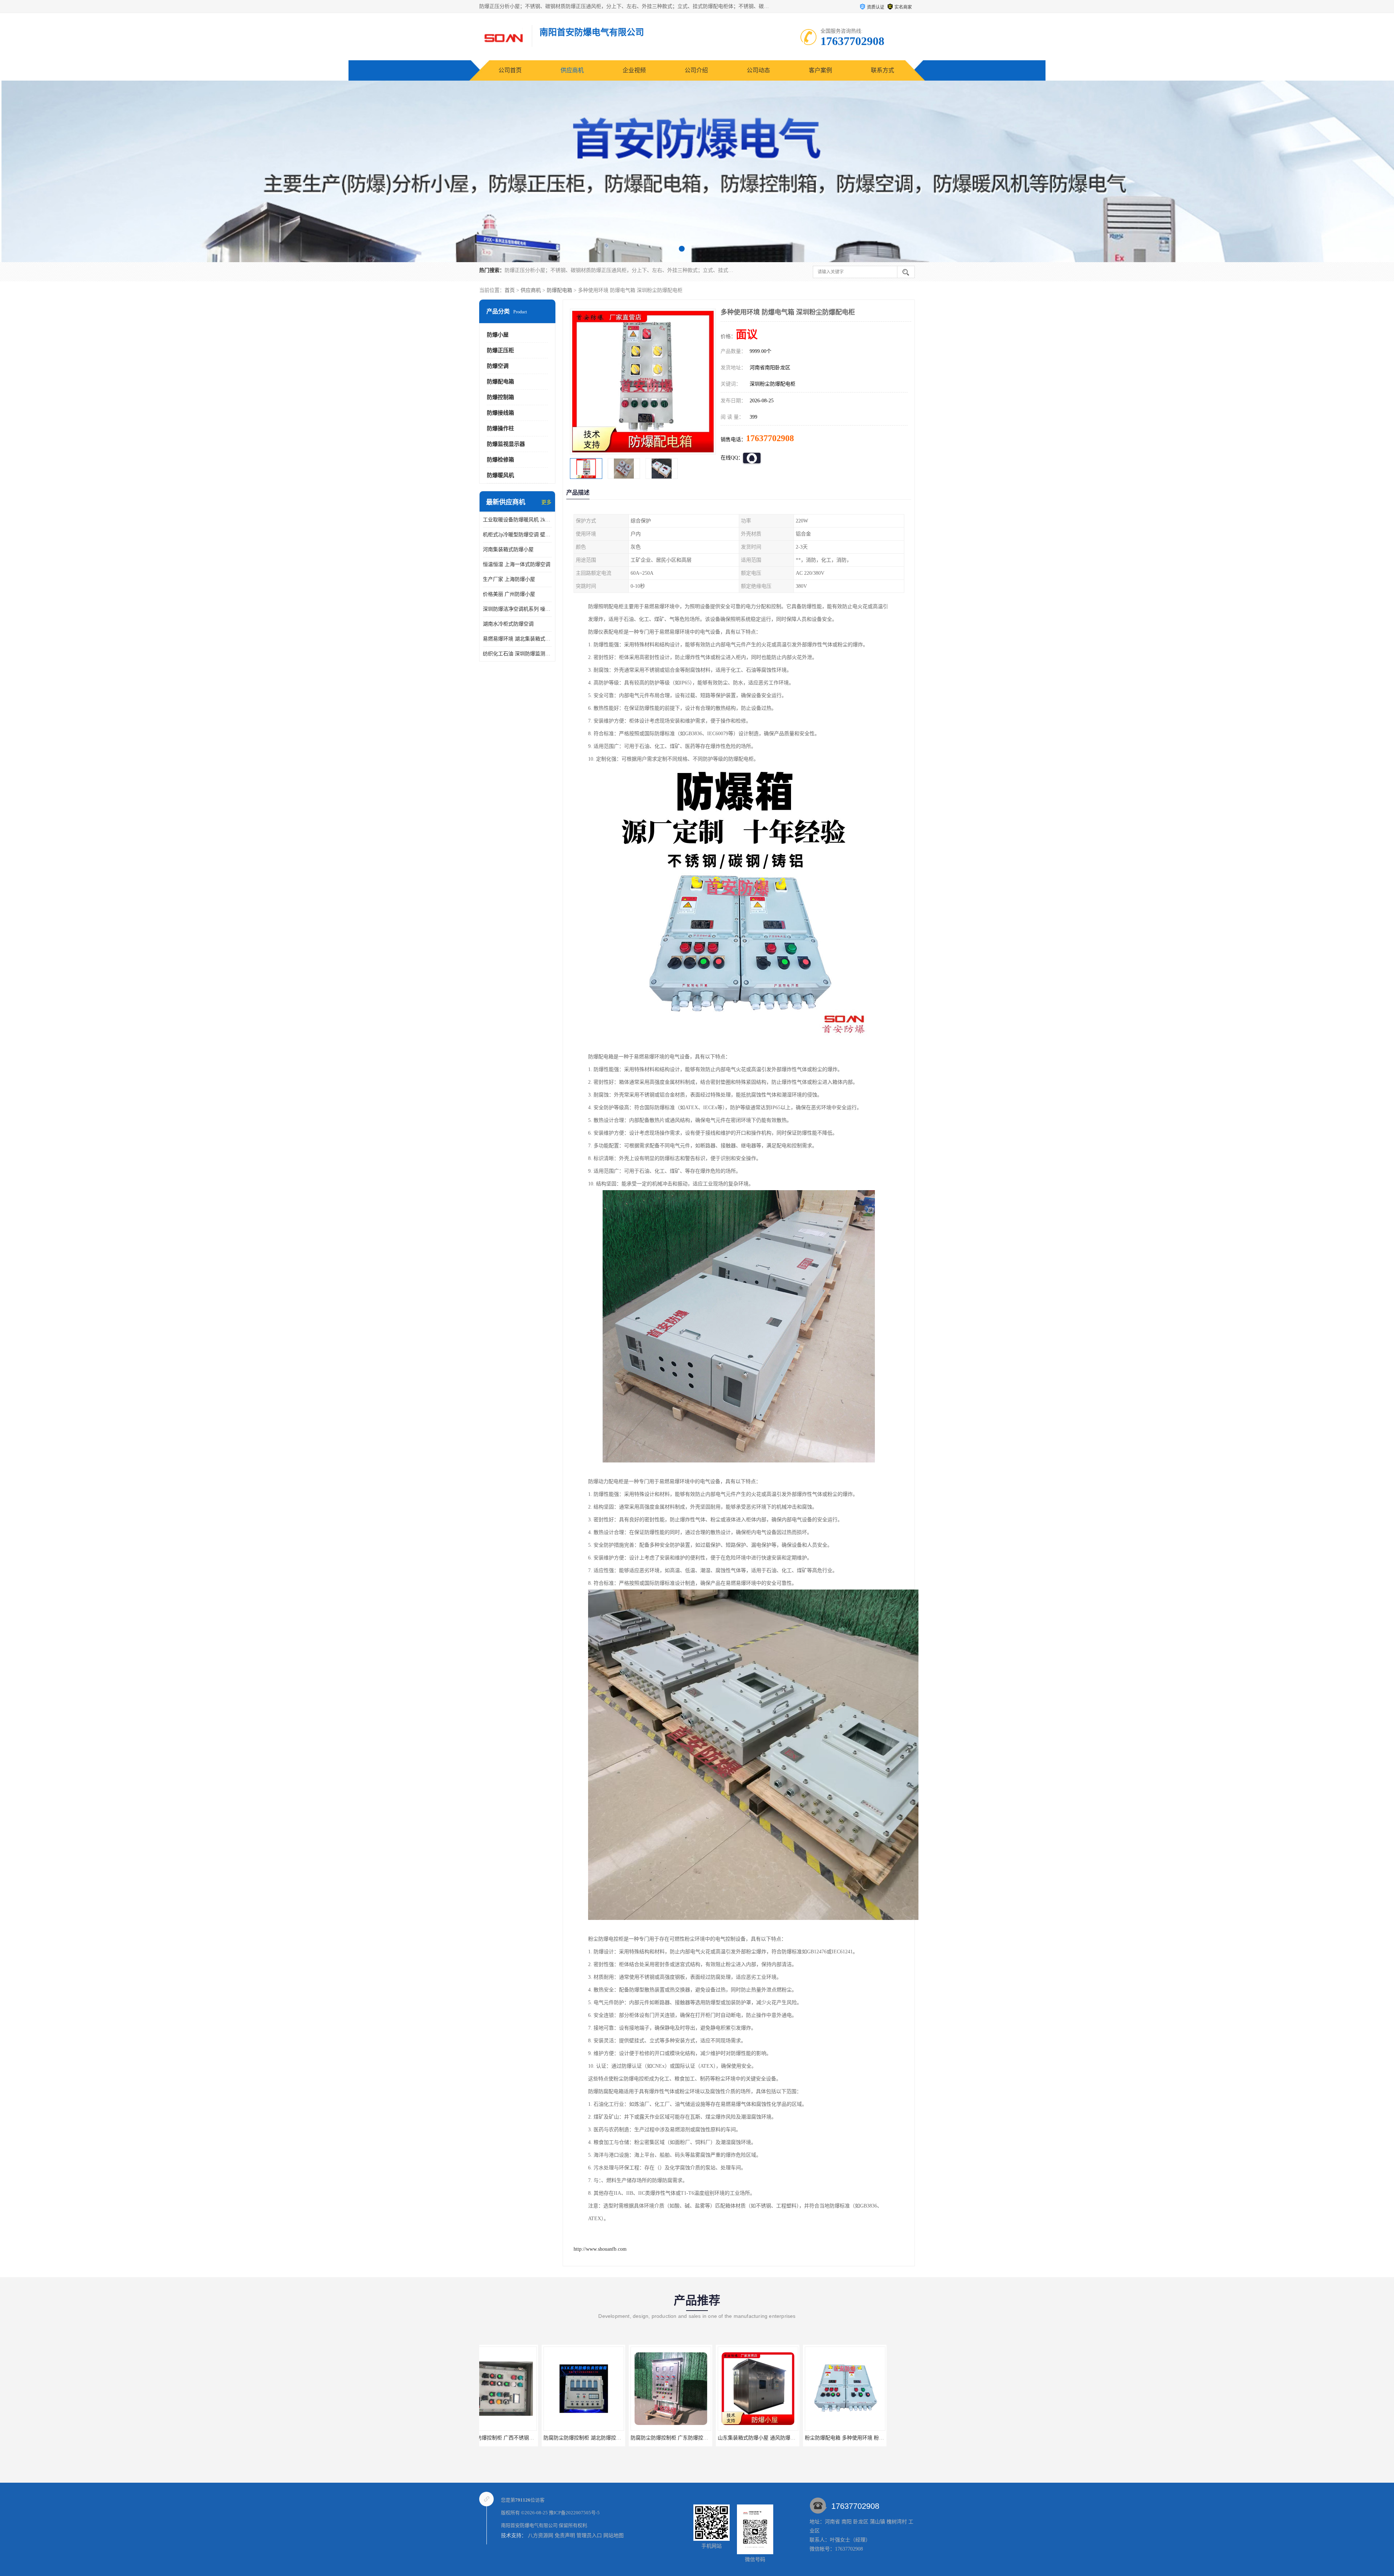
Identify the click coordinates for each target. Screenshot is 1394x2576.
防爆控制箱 (500, 397)
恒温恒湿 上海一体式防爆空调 (517, 564)
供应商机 (572, 70)
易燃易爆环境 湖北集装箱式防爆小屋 (517, 639)
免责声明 (565, 2536)
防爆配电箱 (559, 290)
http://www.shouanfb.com (600, 2249)
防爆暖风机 (500, 475)
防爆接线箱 (500, 413)
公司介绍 (696, 70)
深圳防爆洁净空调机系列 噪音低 (517, 609)
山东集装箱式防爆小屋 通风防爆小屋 (522, 2438)
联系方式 (883, 70)
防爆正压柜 (500, 350)
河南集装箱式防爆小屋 (508, 550)
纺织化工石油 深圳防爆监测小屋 (517, 654)
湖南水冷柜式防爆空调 (508, 624)
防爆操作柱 (500, 428)
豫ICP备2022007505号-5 (574, 2513)
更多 (546, 502)
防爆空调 (498, 366)
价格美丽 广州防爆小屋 (509, 594)
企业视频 (634, 70)
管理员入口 (589, 2536)
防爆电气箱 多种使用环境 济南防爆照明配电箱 (708, 2438)
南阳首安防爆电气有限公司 (529, 2525)
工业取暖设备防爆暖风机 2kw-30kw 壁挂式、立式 (517, 520)
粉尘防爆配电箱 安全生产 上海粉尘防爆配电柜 (795, 2438)
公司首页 (510, 70)
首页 (510, 290)
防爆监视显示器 (506, 444)
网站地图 (614, 2536)
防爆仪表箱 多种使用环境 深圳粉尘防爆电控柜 (882, 2438)
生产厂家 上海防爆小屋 (509, 579)
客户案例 (820, 70)
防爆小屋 (498, 335)
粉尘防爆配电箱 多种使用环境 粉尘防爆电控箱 (620, 2438)
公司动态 (758, 70)
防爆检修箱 (500, 460)
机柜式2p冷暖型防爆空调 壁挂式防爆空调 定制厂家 (517, 535)
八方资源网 (541, 2536)
